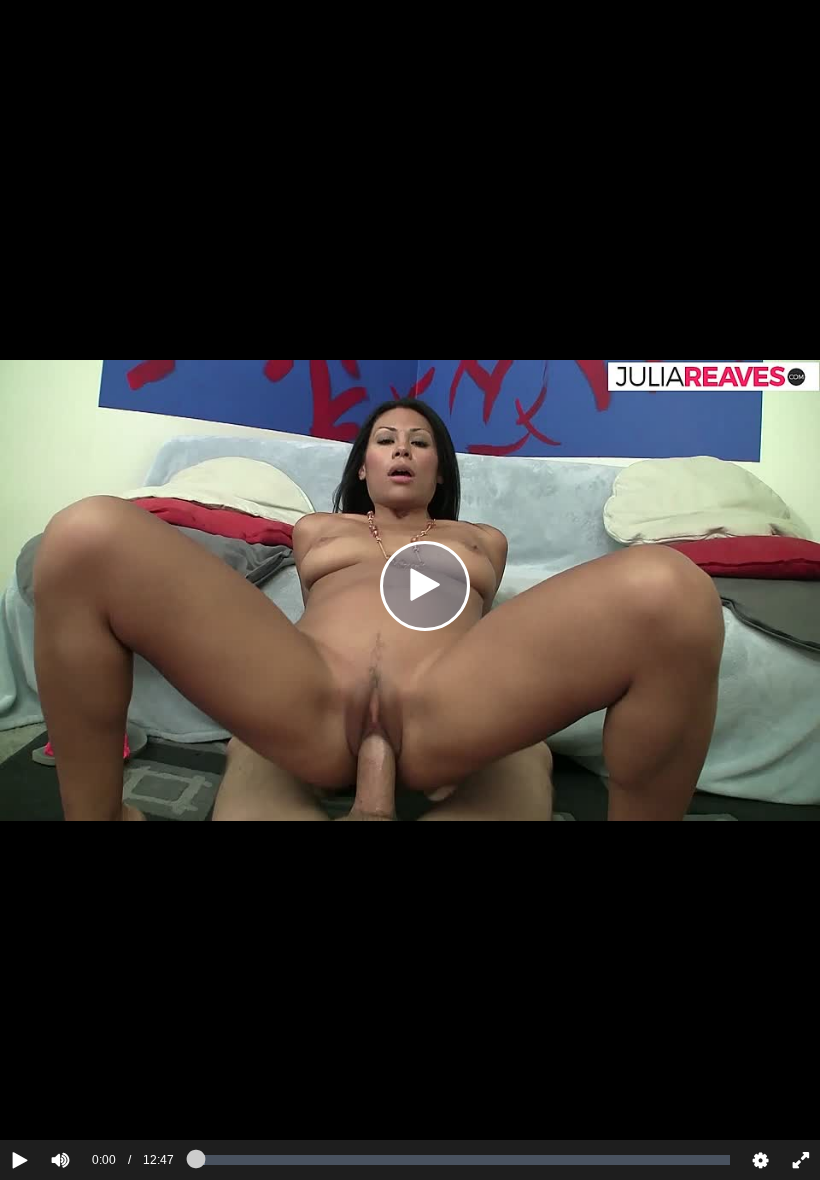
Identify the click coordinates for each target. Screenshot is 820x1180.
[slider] (94, 1099)
